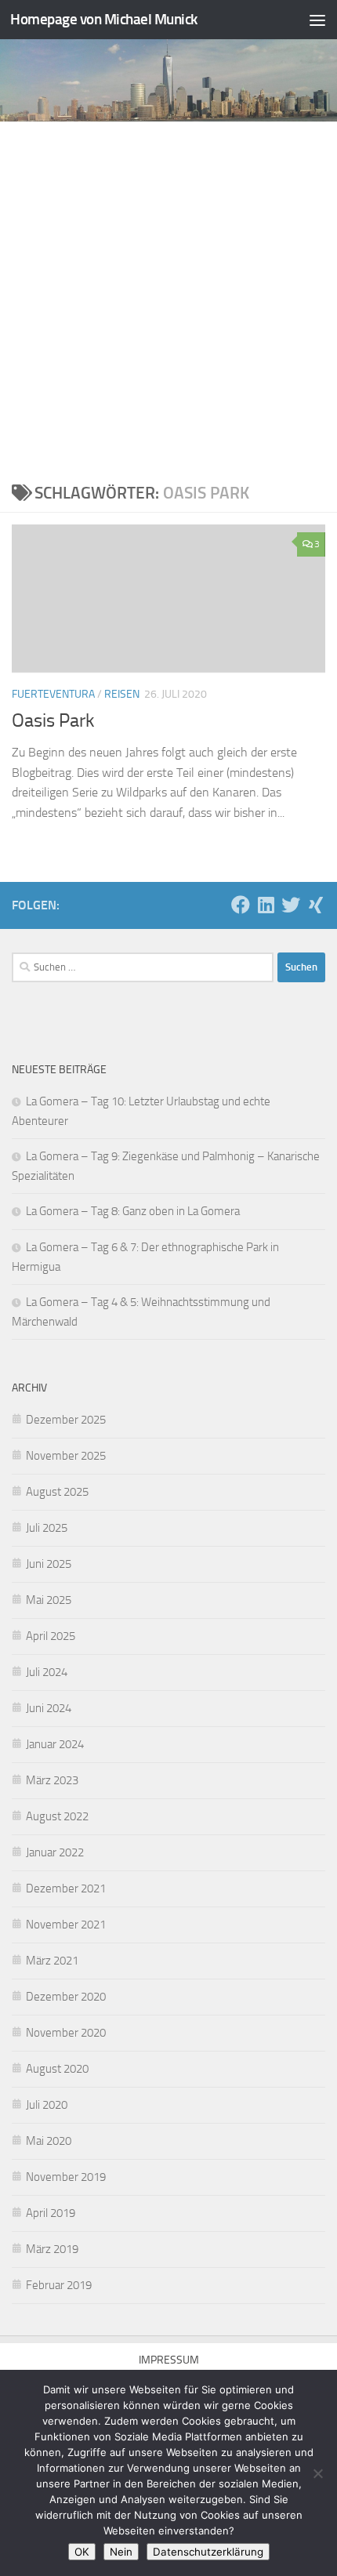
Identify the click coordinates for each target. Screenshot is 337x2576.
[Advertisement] (168, 298)
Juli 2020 (47, 2105)
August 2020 (57, 2069)
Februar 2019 (59, 2285)
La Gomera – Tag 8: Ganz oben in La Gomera (133, 1211)
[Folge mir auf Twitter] (291, 905)
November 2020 (66, 2033)
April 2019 (51, 2213)
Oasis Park (53, 720)
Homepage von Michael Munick (104, 19)
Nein (121, 2552)
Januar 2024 (55, 1744)
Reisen (122, 694)
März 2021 (52, 1961)
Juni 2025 (49, 1564)
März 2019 (52, 2249)
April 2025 (51, 1636)
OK (82, 2552)
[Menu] (317, 20)
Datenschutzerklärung (208, 2552)
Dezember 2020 (66, 1997)
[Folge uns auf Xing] (316, 905)
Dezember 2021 (66, 1888)
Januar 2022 (55, 1852)
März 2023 (52, 1780)
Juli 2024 (47, 1672)
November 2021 (66, 1925)
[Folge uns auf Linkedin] (266, 905)
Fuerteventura (53, 694)
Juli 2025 (47, 1528)
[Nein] (317, 2473)
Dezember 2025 (66, 1420)
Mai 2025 (49, 1600)
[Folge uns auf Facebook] (241, 905)
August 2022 (57, 1816)
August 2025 (57, 1492)
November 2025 (66, 1456)
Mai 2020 (49, 2141)
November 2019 (66, 2177)
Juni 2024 (49, 1708)
